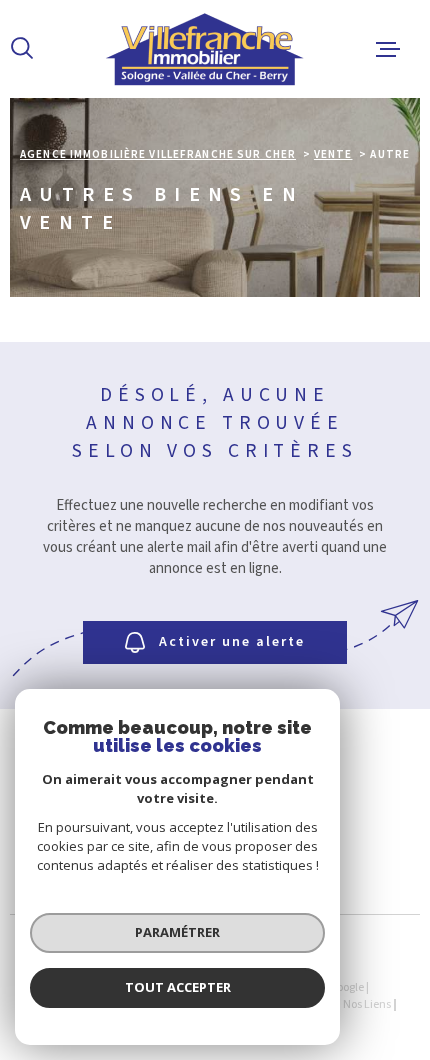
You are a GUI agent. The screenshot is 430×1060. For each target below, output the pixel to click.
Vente (333, 154)
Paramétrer (177, 932)
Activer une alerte (232, 642)
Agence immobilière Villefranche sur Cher (158, 154)
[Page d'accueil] (205, 49)
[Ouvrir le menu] (388, 49)
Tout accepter (178, 987)
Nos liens (367, 1004)
